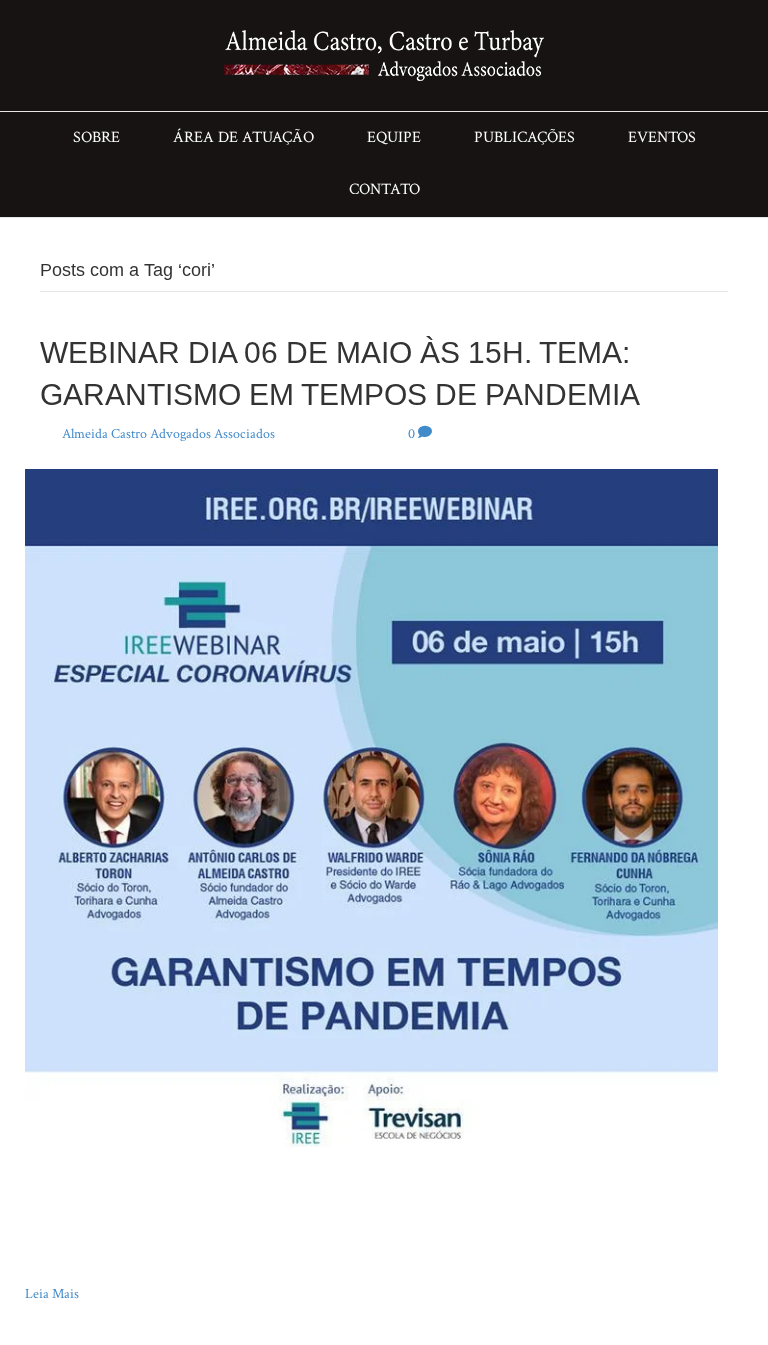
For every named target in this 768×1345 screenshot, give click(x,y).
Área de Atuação (243, 137)
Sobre (96, 137)
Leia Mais (52, 1294)
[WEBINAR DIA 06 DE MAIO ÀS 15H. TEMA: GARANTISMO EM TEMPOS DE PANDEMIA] (371, 815)
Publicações (524, 137)
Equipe (394, 137)
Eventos (662, 137)
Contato (384, 189)
